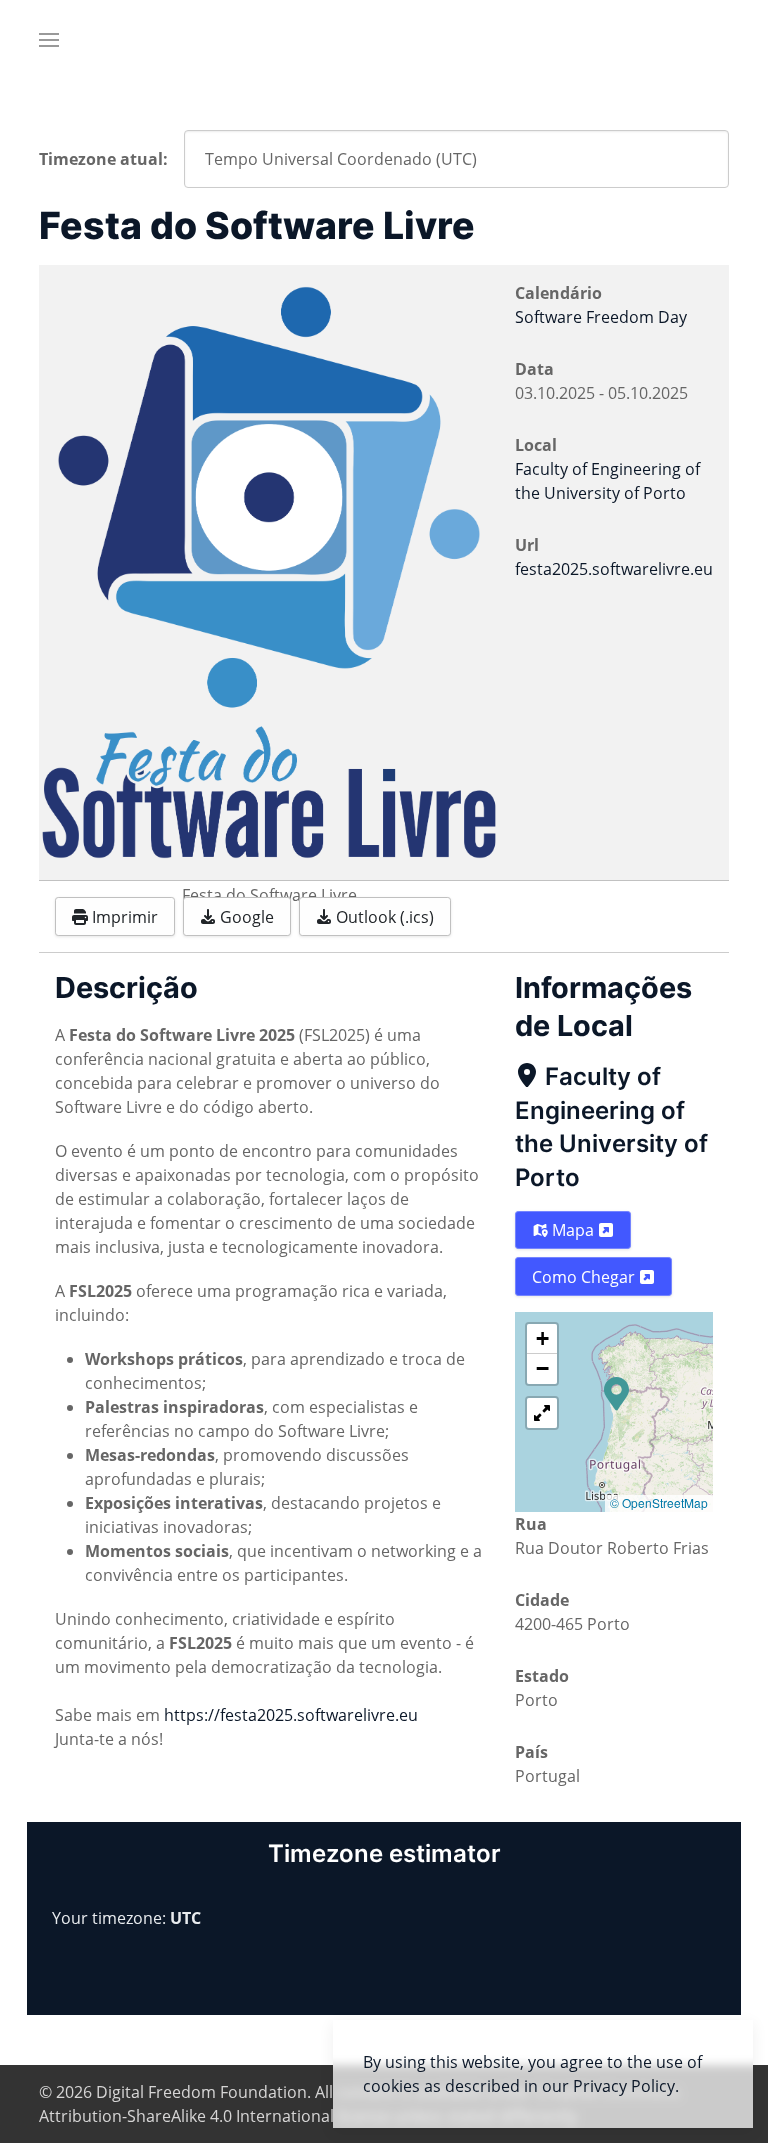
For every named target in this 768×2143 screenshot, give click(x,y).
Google (245, 917)
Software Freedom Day (601, 317)
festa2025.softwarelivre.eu (614, 569)
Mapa (573, 1230)
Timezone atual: (103, 159)
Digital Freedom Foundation (201, 2092)
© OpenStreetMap (659, 1502)
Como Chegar (585, 1277)
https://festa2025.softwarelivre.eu (291, 1715)
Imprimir (123, 917)
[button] (49, 40)
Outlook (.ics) (383, 917)
